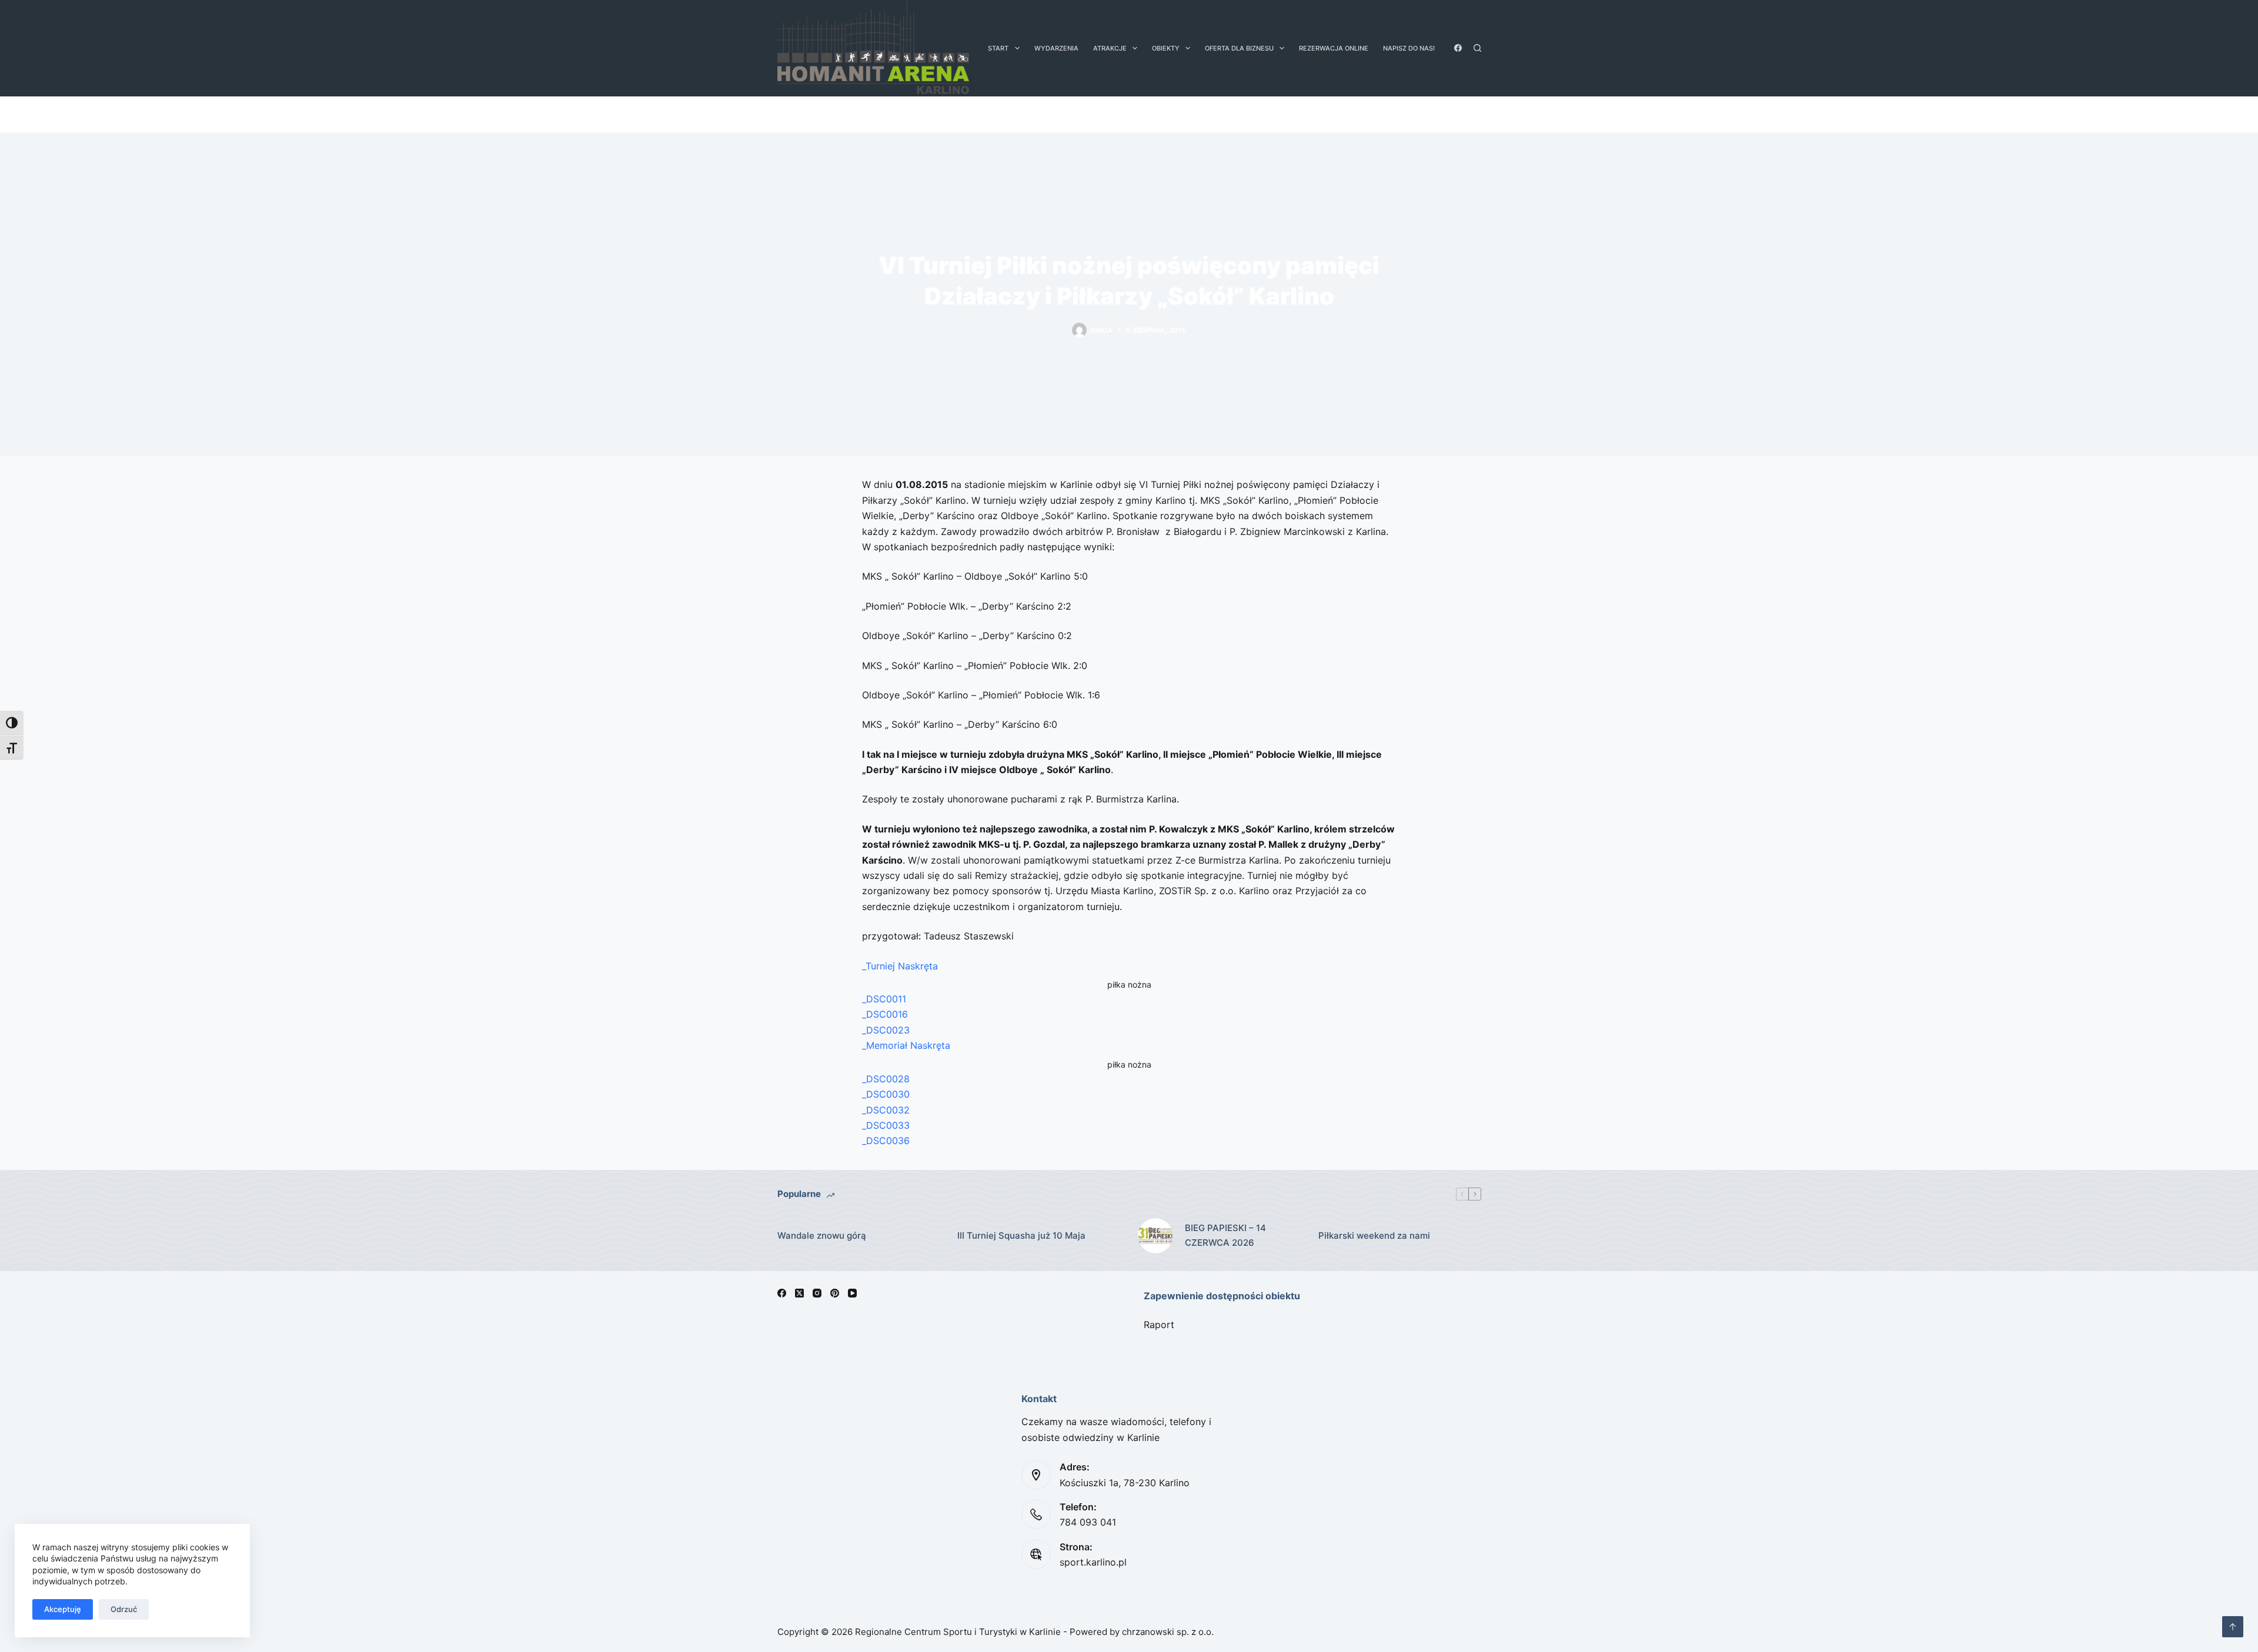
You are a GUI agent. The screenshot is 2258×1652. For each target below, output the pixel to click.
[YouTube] (852, 1293)
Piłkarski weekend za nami (1374, 1235)
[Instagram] (817, 1293)
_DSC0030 (886, 1094)
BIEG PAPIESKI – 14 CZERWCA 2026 (1225, 1235)
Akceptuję (63, 1609)
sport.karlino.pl (1093, 1562)
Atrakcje (1110, 48)
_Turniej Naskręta (900, 966)
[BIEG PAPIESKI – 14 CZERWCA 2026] (1155, 1236)
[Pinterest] (835, 1293)
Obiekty (1166, 48)
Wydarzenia (1056, 48)
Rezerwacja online (1334, 48)
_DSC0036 (886, 1141)
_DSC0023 (886, 1030)
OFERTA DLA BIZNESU (1239, 48)
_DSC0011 (884, 999)
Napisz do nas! (1409, 48)
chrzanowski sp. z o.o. (1168, 1632)
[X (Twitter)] (799, 1293)
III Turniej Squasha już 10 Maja (1021, 1235)
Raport (1159, 1325)
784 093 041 (1088, 1522)
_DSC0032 (886, 1110)
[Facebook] (1458, 48)
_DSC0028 (886, 1079)
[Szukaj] (1477, 48)
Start (998, 48)
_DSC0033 (886, 1125)
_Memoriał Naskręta (906, 1045)
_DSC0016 (885, 1014)
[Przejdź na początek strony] (2233, 1627)
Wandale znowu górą (822, 1235)
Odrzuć (124, 1609)
